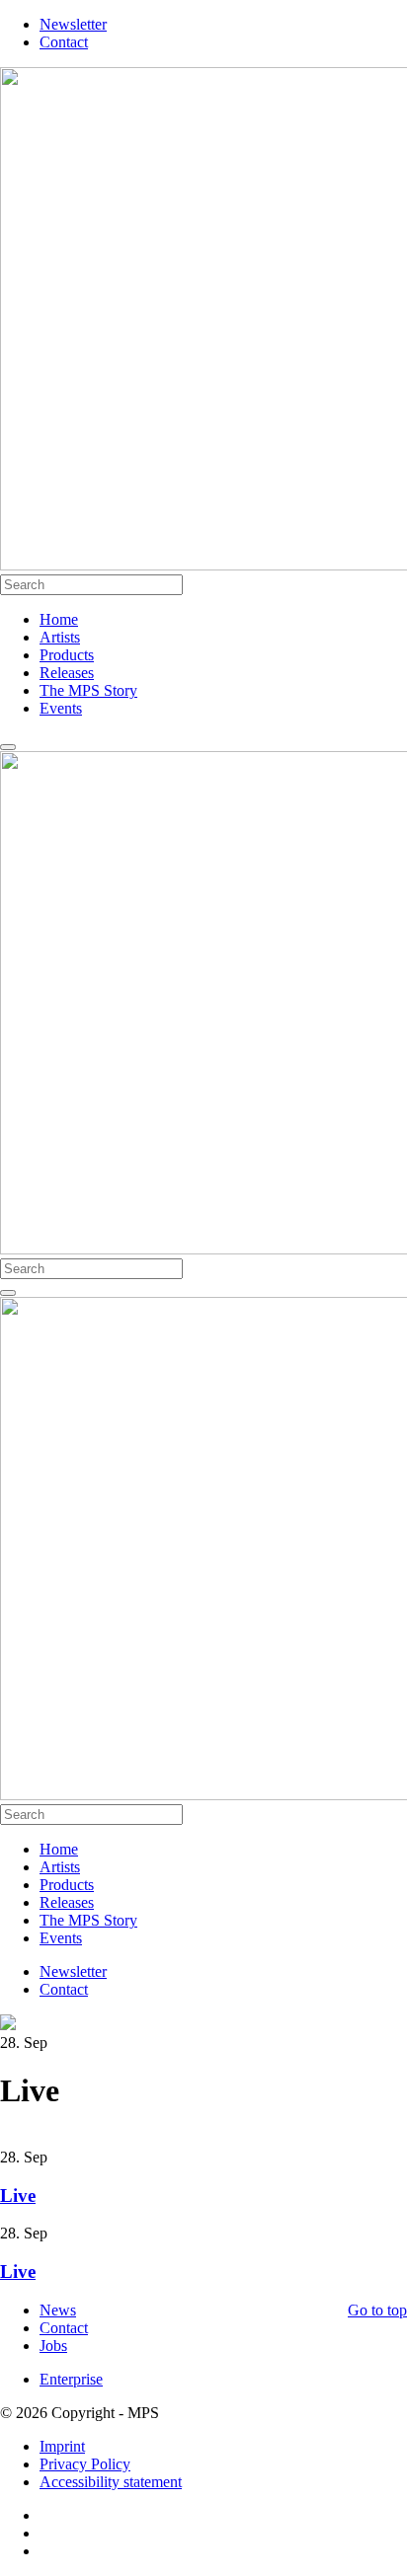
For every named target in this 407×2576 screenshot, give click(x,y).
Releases (67, 673)
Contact (64, 42)
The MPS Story (88, 690)
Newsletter (73, 24)
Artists (60, 637)
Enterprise (71, 2379)
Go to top (377, 2310)
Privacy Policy (85, 2464)
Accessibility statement (111, 2482)
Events (61, 708)
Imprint (62, 2446)
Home (59, 619)
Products (67, 655)
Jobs (53, 2346)
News (58, 2310)
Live (18, 2196)
